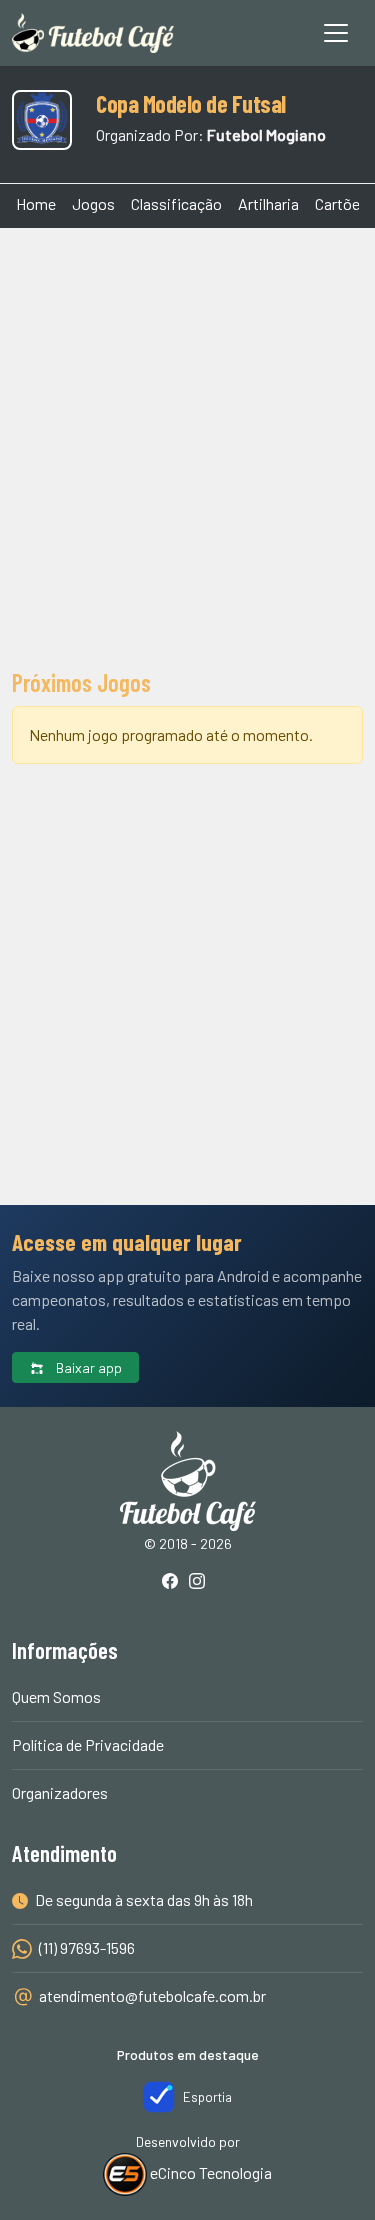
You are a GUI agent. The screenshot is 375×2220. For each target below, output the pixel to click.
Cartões (341, 203)
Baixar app (87, 1367)
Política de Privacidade (88, 1744)
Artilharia (268, 203)
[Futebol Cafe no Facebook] (174, 1582)
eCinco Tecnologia (209, 2172)
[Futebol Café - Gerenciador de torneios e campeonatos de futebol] (93, 33)
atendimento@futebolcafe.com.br (152, 1995)
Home (36, 203)
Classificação (176, 203)
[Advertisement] (187, 445)
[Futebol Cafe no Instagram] (201, 1582)
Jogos (93, 203)
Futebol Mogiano (266, 134)
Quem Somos (56, 1696)
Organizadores (60, 1792)
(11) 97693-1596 (85, 1947)
